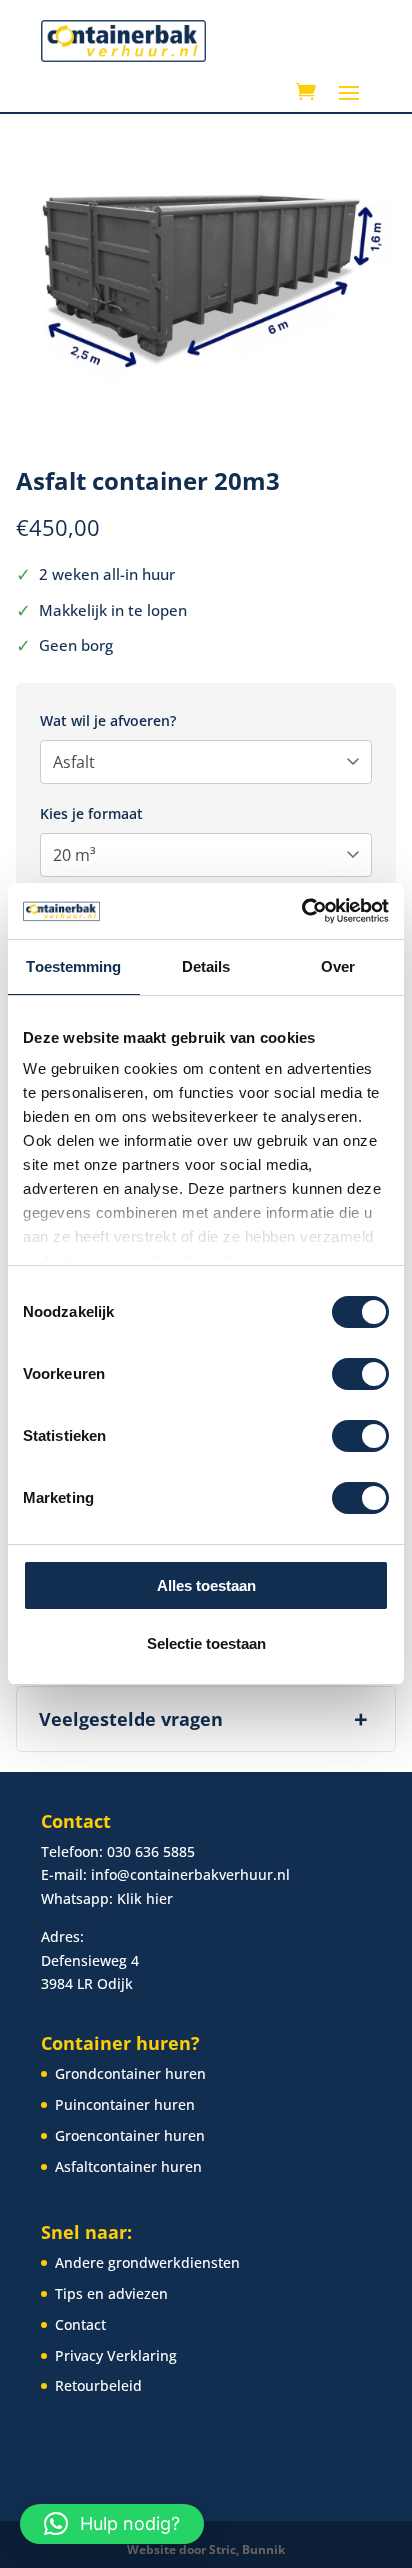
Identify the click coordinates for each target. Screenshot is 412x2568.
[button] (112, 2524)
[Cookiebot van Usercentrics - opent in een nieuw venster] (301, 911)
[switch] (360, 1374)
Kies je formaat (91, 813)
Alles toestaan (206, 1585)
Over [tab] (338, 966)
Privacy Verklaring (116, 2355)
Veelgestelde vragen (203, 1718)
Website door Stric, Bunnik (206, 2549)
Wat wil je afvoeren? (108, 720)
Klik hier (145, 1898)
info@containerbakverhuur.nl (190, 1874)
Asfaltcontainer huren (128, 2166)
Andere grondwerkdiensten (147, 2262)
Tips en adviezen (111, 2293)
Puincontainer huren (125, 2104)
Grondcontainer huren (130, 2073)
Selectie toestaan (206, 1643)
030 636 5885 (151, 1851)
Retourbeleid (98, 2385)
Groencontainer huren (130, 2135)
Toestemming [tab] (73, 966)
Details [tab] (206, 966)
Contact (80, 2324)
